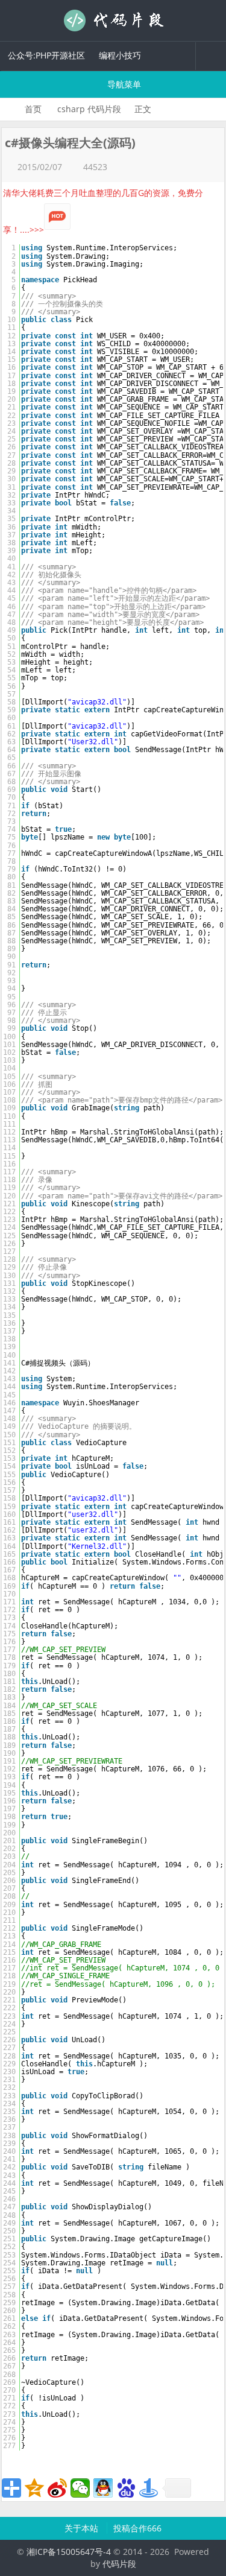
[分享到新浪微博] (57, 2488)
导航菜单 (123, 84)
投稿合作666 (137, 2528)
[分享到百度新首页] (126, 2488)
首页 (33, 109)
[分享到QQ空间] (34, 2488)
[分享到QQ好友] (103, 2488)
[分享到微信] (80, 2488)
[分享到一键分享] (149, 2488)
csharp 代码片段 (89, 109)
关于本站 (83, 2528)
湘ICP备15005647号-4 (69, 2552)
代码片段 (113, 21)
